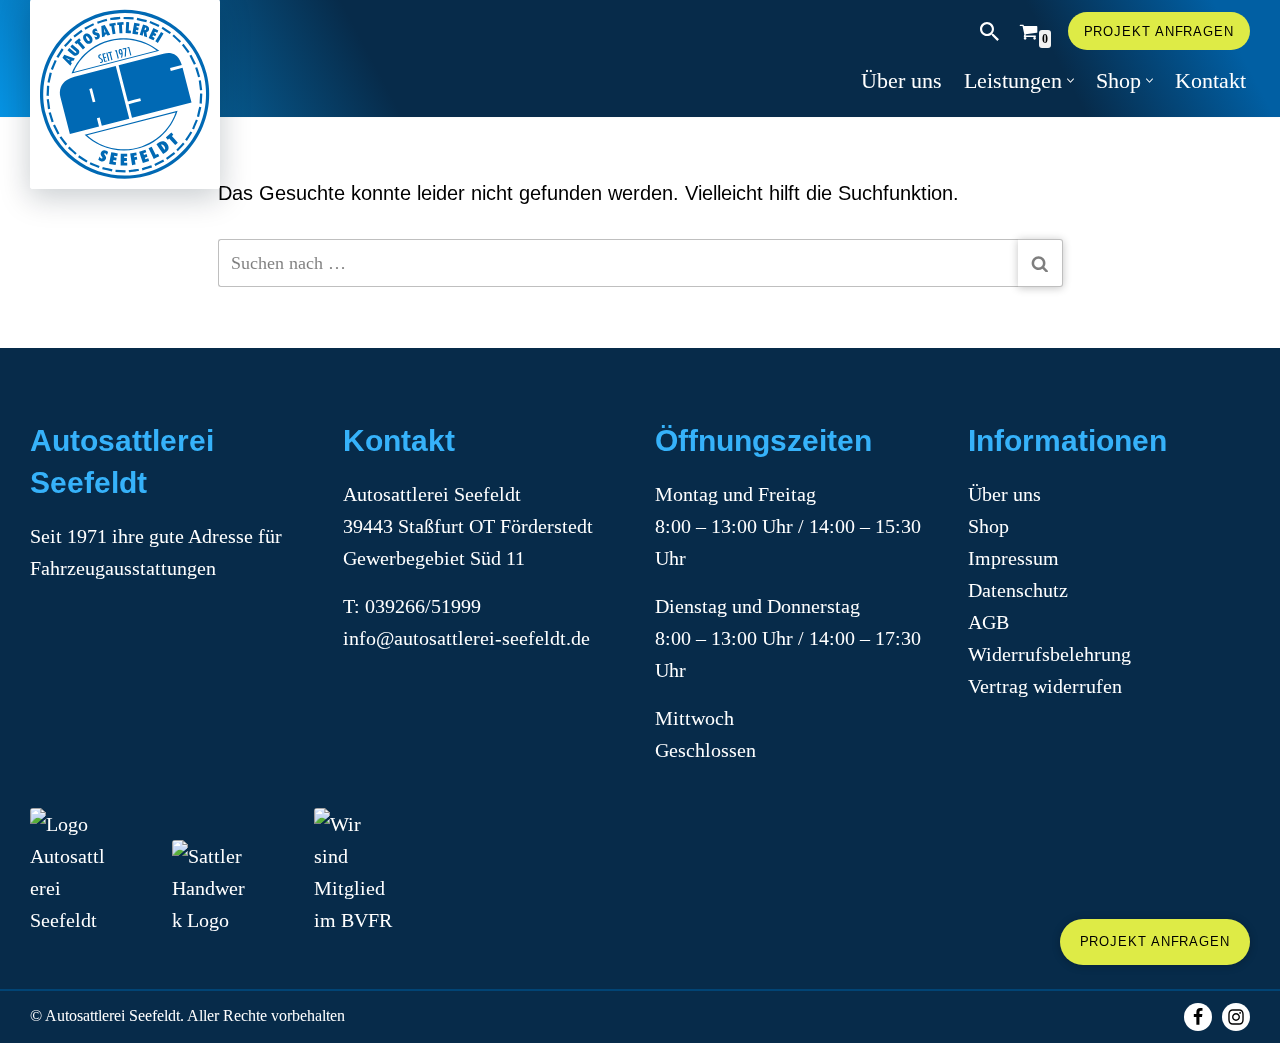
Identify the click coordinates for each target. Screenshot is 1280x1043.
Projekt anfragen (1159, 31)
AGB (988, 622)
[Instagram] (1236, 1017)
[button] (1070, 80)
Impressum (1013, 558)
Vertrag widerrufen (1045, 686)
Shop (988, 526)
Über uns (901, 80)
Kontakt (1210, 80)
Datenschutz (1018, 590)
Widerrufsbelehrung (1049, 654)
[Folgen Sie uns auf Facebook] (1198, 1017)
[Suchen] (989, 31)
